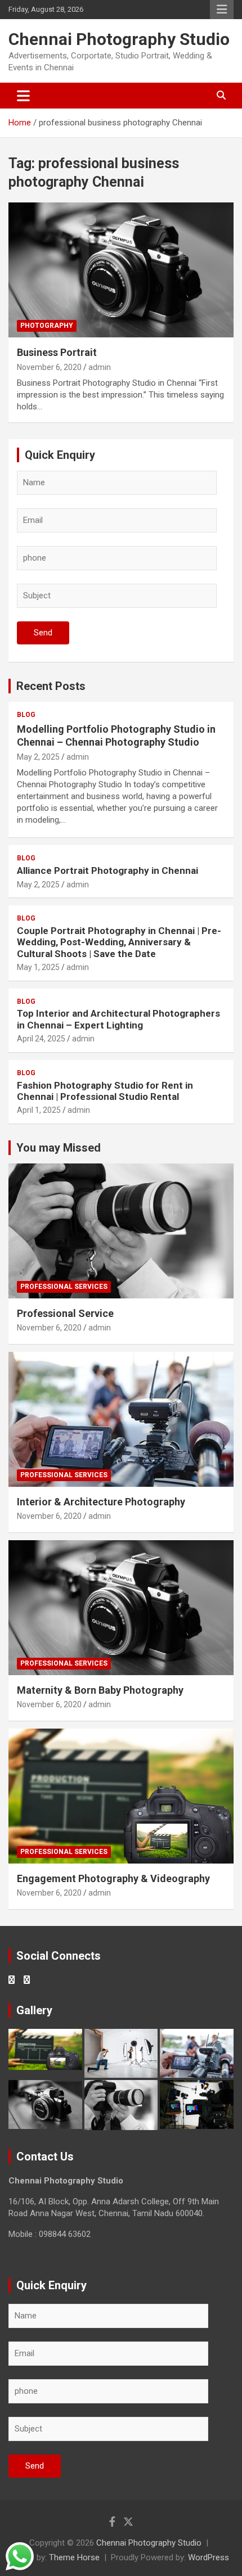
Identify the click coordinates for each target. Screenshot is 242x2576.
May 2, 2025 (38, 757)
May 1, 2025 (38, 967)
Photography (47, 326)
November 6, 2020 (49, 367)
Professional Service (65, 1313)
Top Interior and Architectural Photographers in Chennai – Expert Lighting (118, 1019)
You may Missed (59, 1148)
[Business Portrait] (121, 270)
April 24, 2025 (41, 1039)
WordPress (209, 2557)
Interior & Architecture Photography (101, 1502)
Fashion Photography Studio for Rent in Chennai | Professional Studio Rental (105, 1091)
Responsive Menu (222, 10)
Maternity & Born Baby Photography (100, 1690)
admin (100, 367)
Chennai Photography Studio (119, 39)
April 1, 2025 (39, 1110)
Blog (26, 715)
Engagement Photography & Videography (113, 1878)
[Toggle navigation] (23, 96)
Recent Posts (51, 686)
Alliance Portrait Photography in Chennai (107, 870)
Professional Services (64, 1287)
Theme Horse (74, 2557)
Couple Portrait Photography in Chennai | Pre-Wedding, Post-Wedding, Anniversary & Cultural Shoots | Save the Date (119, 942)
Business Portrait (57, 352)
